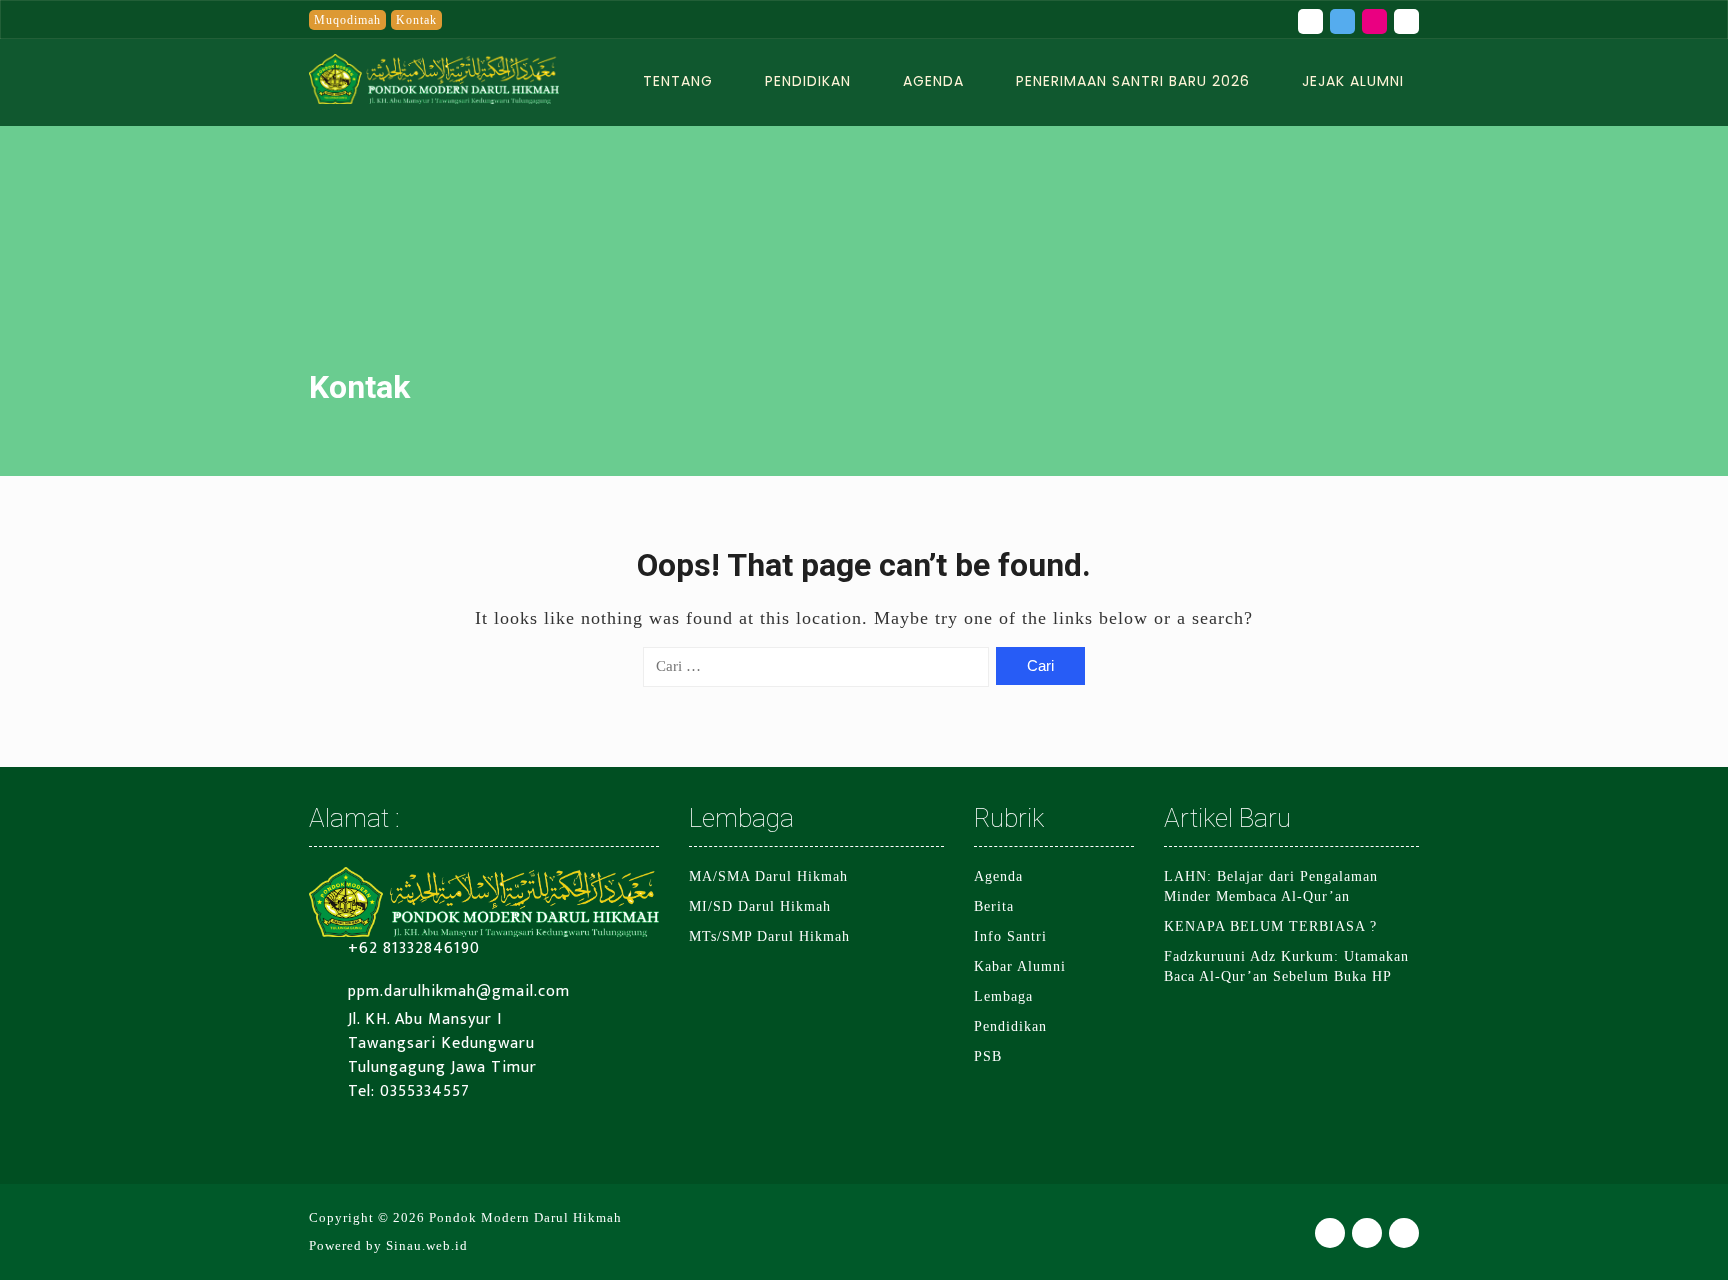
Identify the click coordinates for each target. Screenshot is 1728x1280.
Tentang (678, 81)
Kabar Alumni (1020, 966)
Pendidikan (808, 81)
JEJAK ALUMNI (1353, 81)
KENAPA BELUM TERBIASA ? (1270, 926)
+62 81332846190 (414, 948)
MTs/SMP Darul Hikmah (769, 936)
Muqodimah (347, 20)
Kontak (416, 20)
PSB (988, 1056)
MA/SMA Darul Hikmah (768, 876)
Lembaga (1003, 996)
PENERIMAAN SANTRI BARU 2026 (1133, 81)
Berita (994, 906)
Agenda (933, 81)
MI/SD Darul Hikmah (760, 906)
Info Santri (1010, 936)
